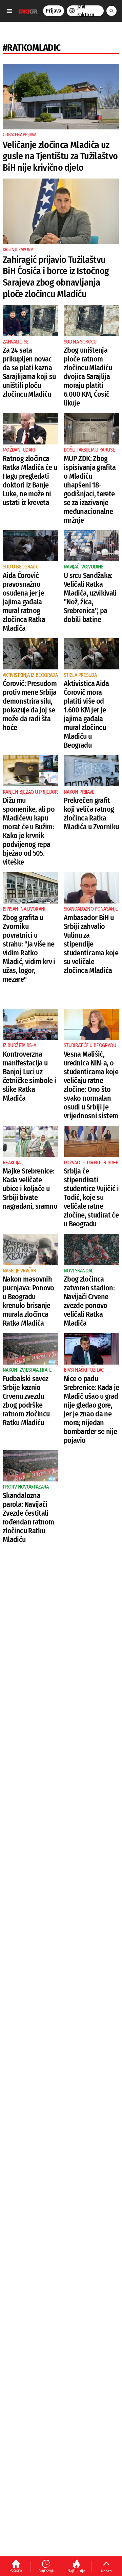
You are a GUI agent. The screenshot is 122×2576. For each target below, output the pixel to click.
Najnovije (46, 2570)
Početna (16, 2570)
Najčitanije (76, 2571)
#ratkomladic (32, 48)
